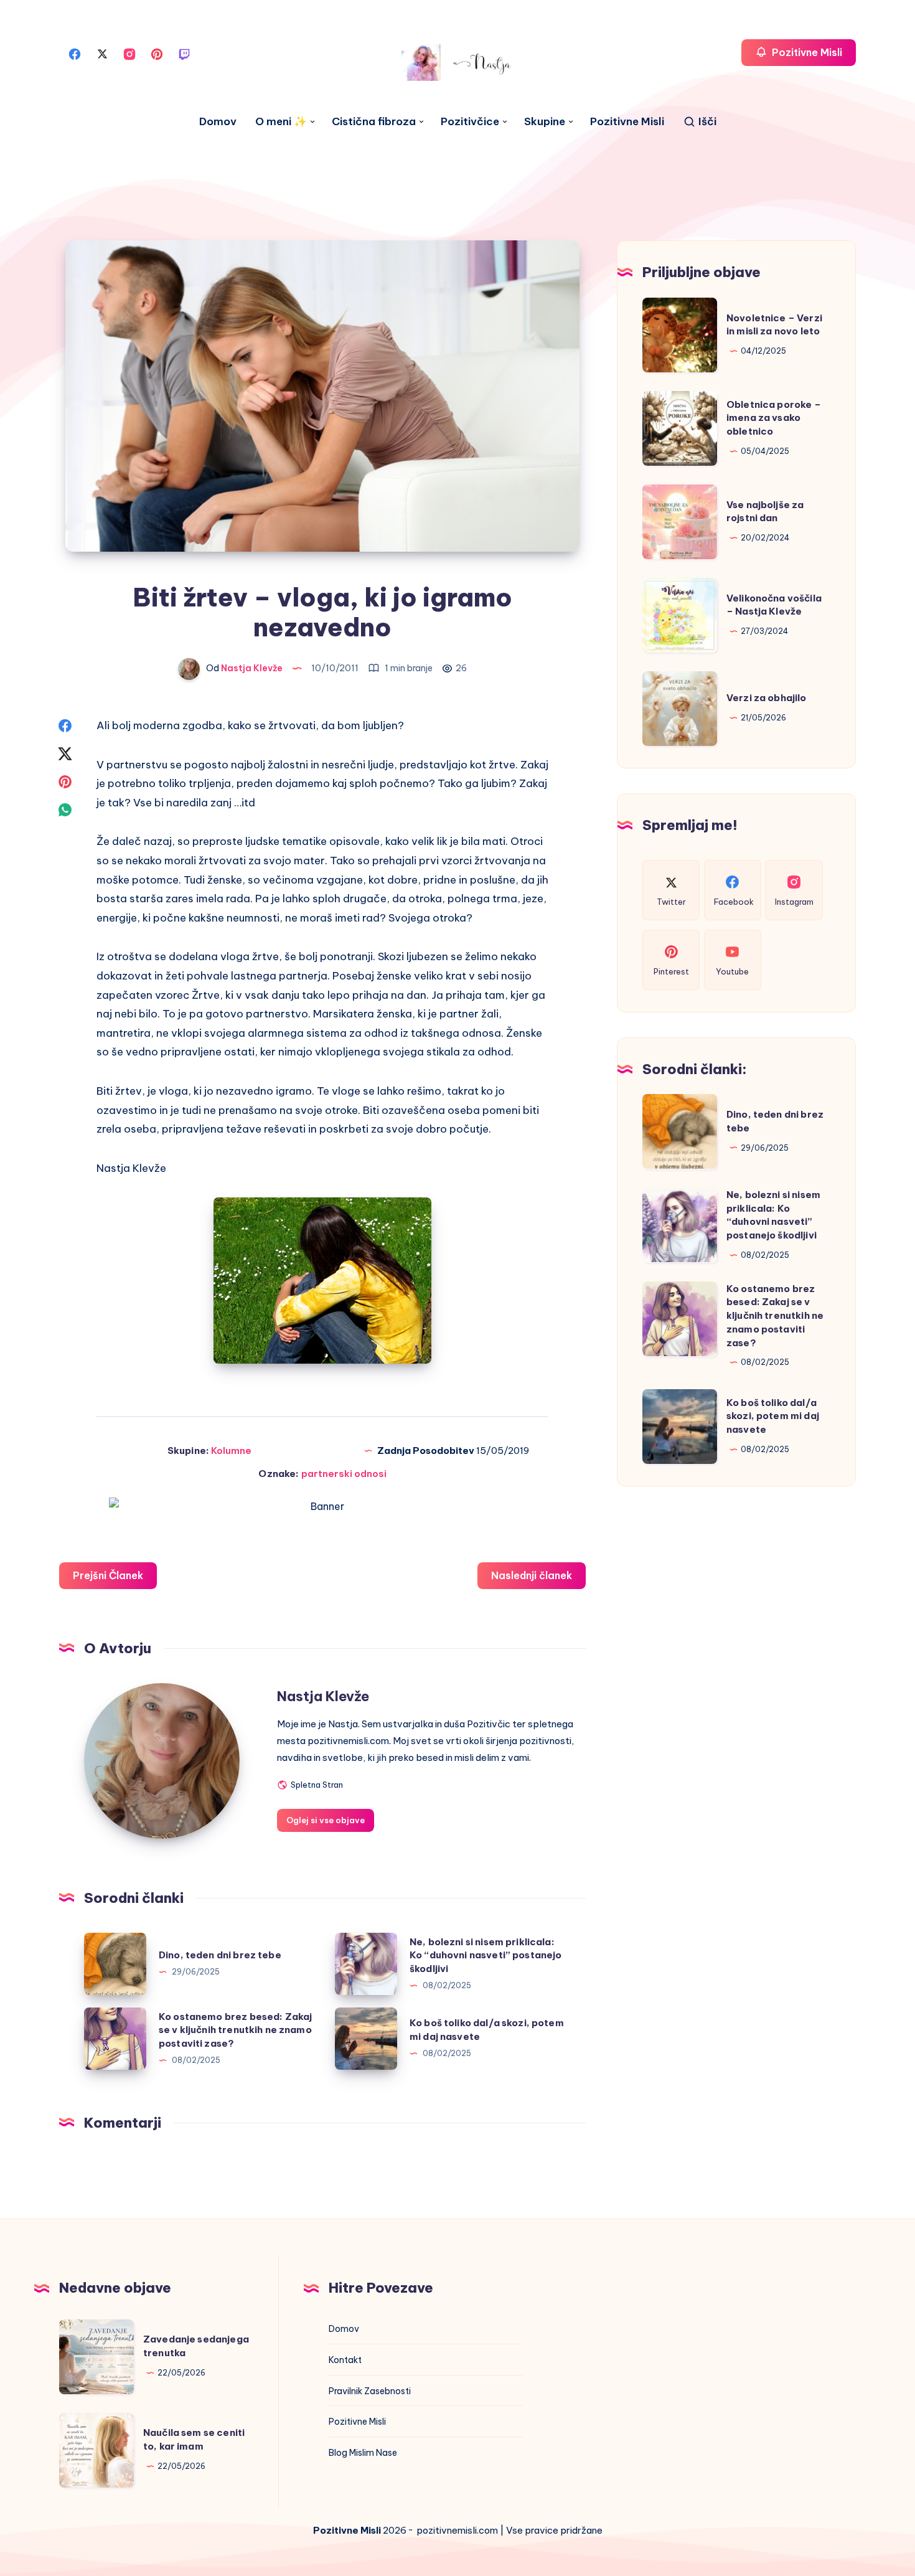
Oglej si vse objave (326, 1820)
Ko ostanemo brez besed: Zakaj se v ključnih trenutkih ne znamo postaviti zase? (235, 2030)
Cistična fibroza (374, 122)
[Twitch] (184, 53)
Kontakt (345, 2360)
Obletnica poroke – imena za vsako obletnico (774, 418)
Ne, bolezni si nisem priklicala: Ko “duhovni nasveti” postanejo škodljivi (486, 1956)
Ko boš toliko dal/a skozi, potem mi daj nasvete (773, 1416)
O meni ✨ (281, 122)
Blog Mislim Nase (363, 2453)
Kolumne (231, 1451)
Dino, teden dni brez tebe (220, 1955)
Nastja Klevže (323, 1696)
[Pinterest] (157, 53)
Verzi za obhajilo (767, 698)
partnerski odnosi (344, 1474)
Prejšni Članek (108, 1575)
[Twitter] (102, 53)
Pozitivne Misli (627, 122)
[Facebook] (75, 53)
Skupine (545, 122)
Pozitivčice (470, 122)
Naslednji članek (532, 1575)
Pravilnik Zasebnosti (370, 2391)
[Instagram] (129, 53)
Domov (218, 122)
